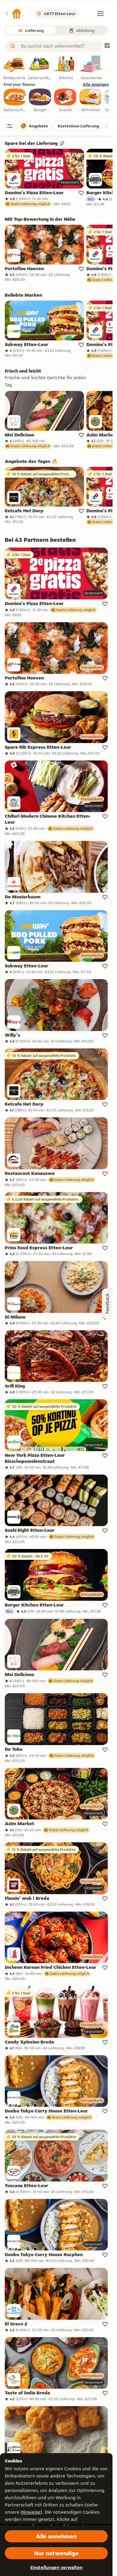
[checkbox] (15, 101)
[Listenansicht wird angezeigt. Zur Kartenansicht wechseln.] (107, 46)
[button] (13, 14)
